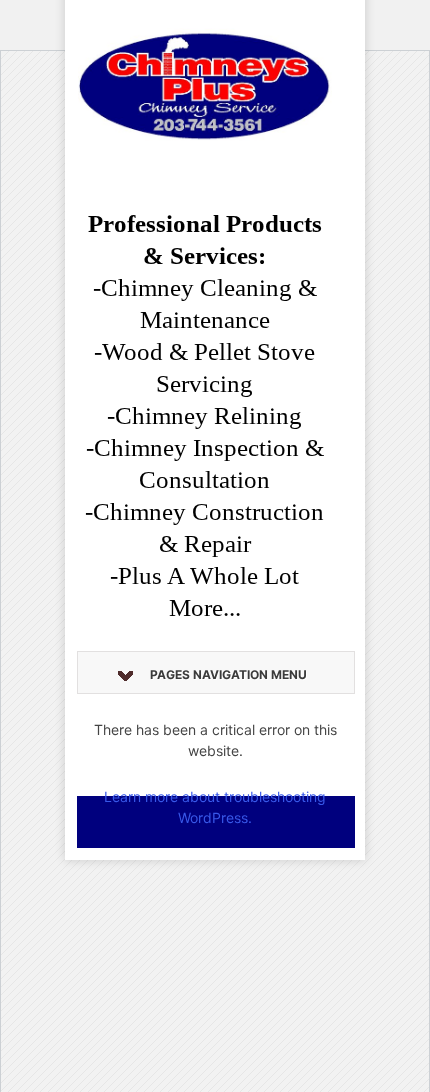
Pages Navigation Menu (228, 674)
